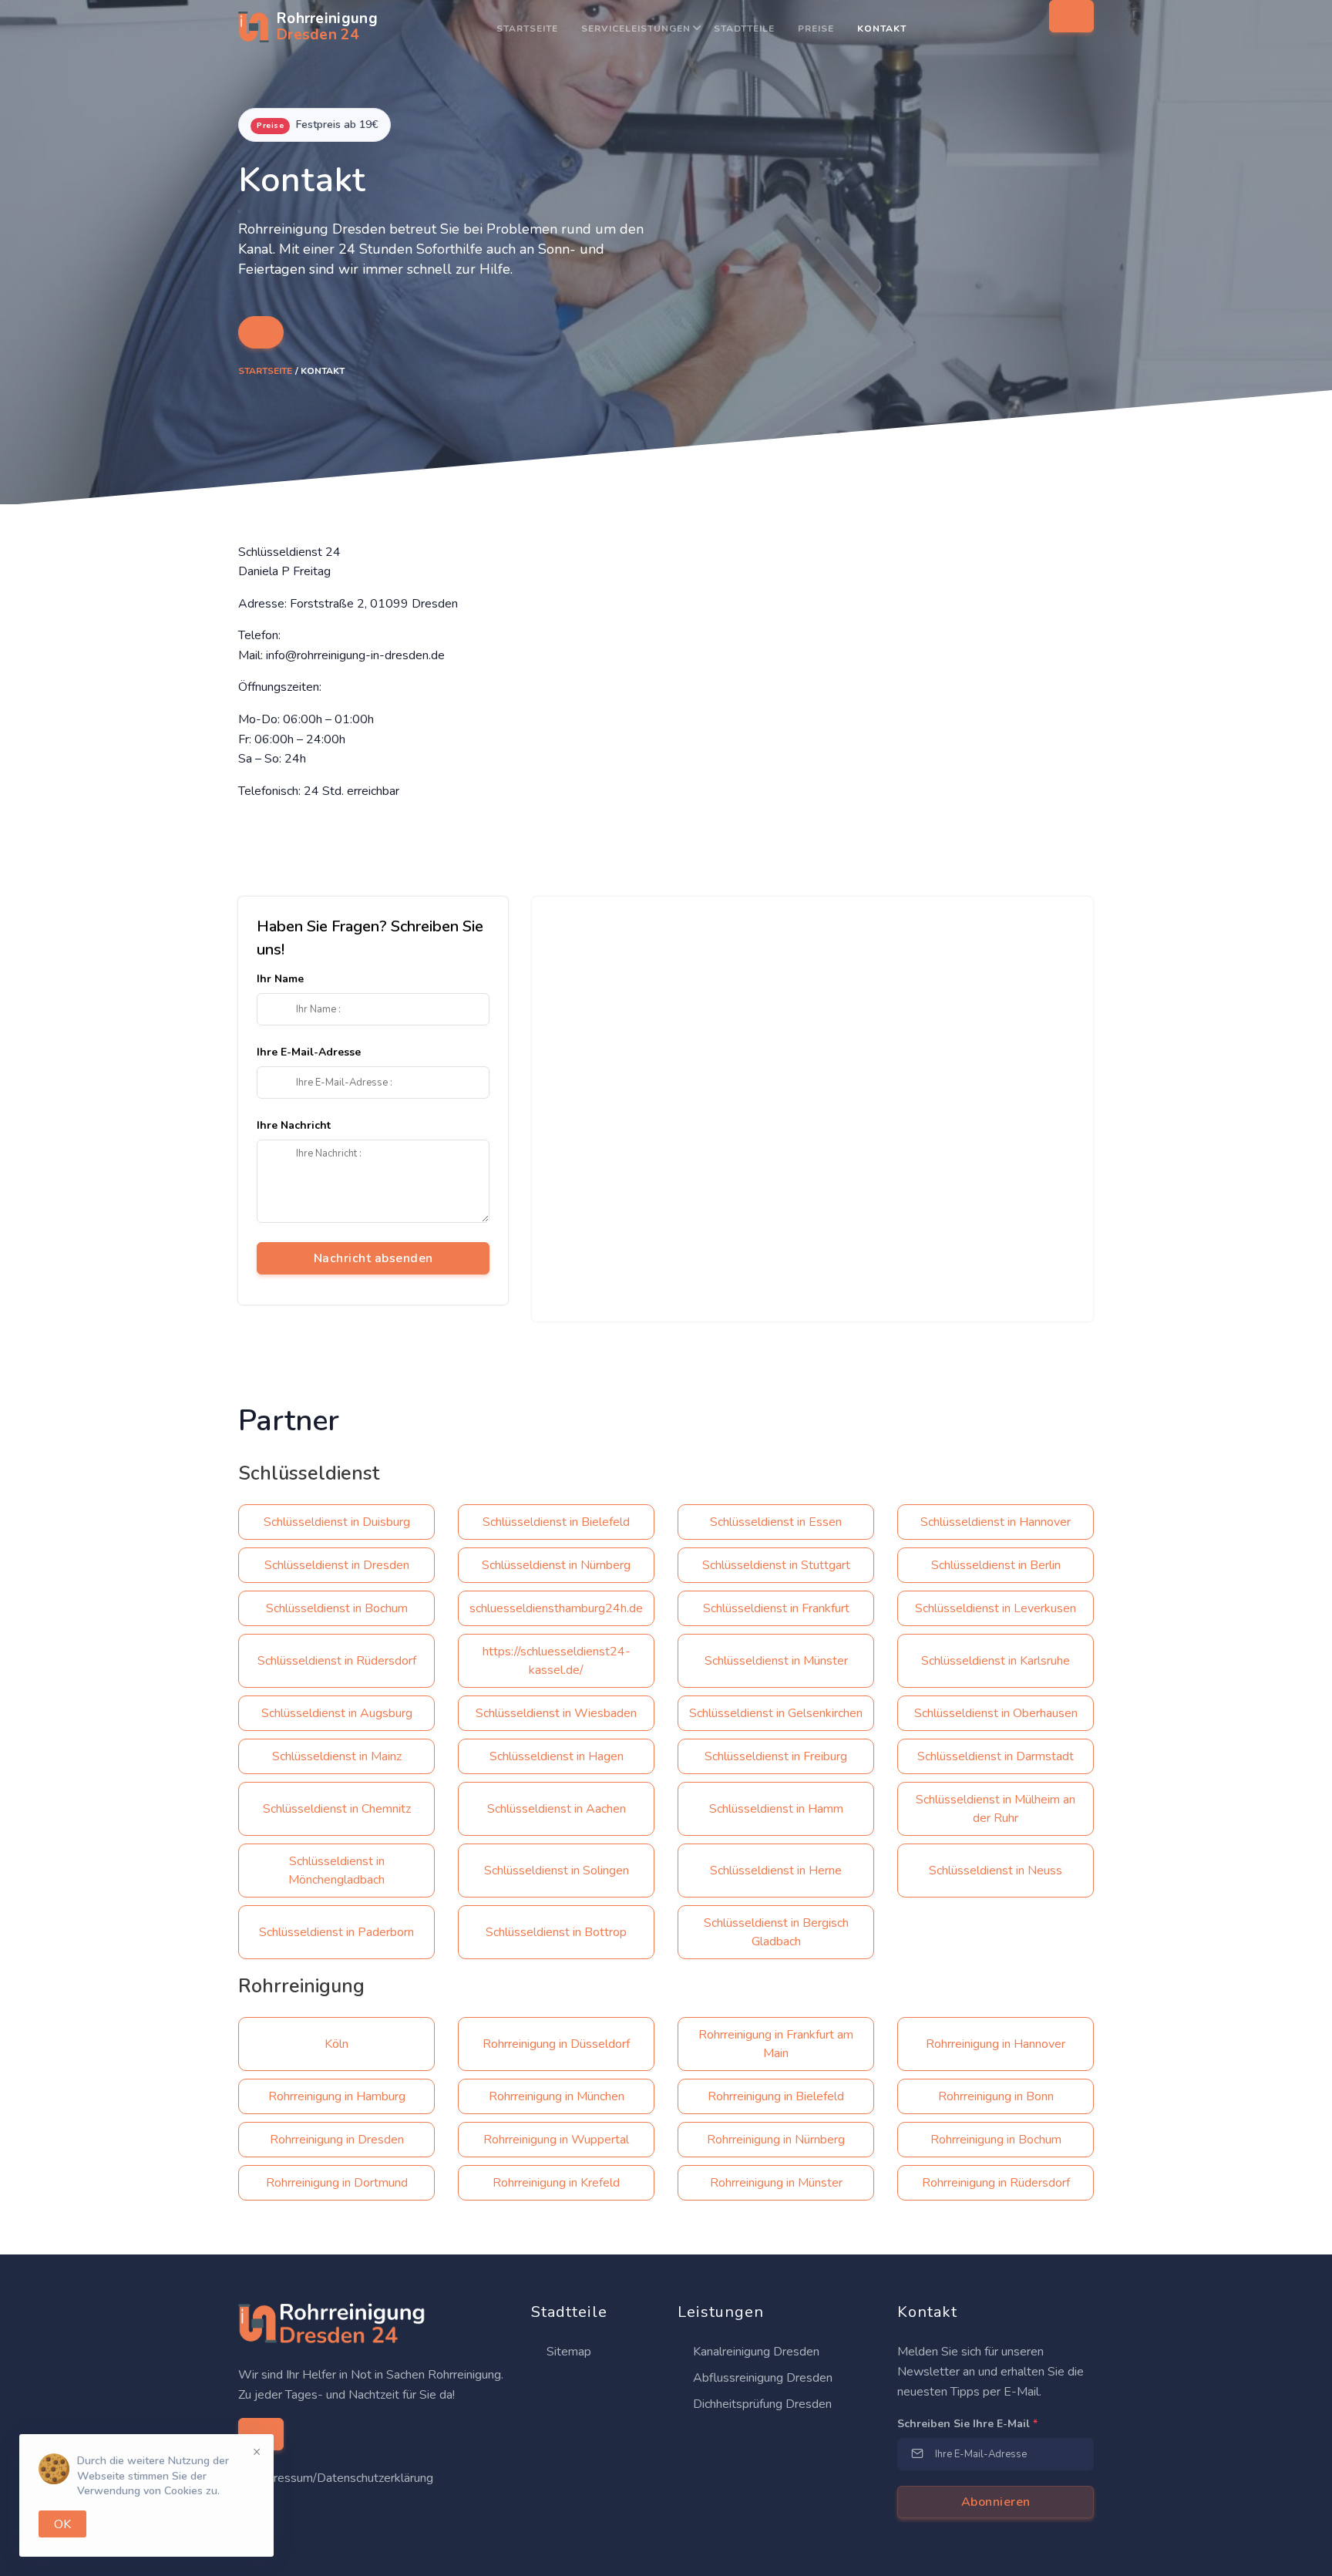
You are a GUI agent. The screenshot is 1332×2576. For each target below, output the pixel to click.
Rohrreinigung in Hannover (996, 2044)
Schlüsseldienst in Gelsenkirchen (776, 1713)
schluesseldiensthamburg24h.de (556, 1608)
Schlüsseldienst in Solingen (557, 1871)
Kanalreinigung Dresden (755, 2352)
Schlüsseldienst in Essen (776, 1522)
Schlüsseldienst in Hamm (776, 1809)
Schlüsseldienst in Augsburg (337, 1713)
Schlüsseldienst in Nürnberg (556, 1565)
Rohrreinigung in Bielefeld (776, 2096)
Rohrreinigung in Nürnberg (776, 2140)
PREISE (816, 29)
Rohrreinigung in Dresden (337, 2140)
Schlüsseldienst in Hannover (996, 1522)
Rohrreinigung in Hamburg (337, 2096)
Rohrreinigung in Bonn (996, 2096)
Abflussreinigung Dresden (761, 2378)
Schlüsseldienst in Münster (776, 1661)
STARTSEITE (527, 29)
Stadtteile (744, 29)
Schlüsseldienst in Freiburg (776, 1756)
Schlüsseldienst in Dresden (337, 1565)
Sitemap (567, 2352)
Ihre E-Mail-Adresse (309, 1052)
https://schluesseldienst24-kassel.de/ (557, 1661)
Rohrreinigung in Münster (776, 2183)
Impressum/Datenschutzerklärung (343, 2478)
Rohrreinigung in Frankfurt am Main (776, 2044)
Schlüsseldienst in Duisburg (337, 1522)
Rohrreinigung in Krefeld (556, 2183)
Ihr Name (280, 979)
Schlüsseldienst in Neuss (996, 1871)
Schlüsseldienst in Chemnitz (337, 1809)
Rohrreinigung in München (557, 2096)
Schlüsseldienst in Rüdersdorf (337, 1661)
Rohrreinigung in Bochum (996, 2140)
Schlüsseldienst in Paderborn (336, 1932)
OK (62, 2524)
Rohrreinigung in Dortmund (337, 2183)
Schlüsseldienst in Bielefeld (556, 1522)
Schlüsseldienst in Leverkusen (996, 1608)
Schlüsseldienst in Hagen (557, 1756)
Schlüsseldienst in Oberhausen (996, 1713)
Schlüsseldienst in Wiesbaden (556, 1713)
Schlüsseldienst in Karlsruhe (996, 1661)
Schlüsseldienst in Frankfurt (776, 1608)
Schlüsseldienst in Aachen (557, 1809)
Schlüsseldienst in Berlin (996, 1565)
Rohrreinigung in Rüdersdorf (996, 2183)
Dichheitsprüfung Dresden (761, 2404)
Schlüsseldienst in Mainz (337, 1756)
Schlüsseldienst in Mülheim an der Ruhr (996, 1809)
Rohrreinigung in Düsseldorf (556, 2044)
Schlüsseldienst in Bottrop (556, 1932)
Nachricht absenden (373, 1258)
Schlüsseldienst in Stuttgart (776, 1565)
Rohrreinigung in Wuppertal (556, 2140)
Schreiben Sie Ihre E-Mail (967, 2424)
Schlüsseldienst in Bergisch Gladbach (776, 1932)
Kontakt (882, 29)
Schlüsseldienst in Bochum (337, 1608)
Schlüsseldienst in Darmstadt (996, 1756)
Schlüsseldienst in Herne (776, 1871)
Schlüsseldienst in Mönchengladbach (336, 1871)
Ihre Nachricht (294, 1125)
